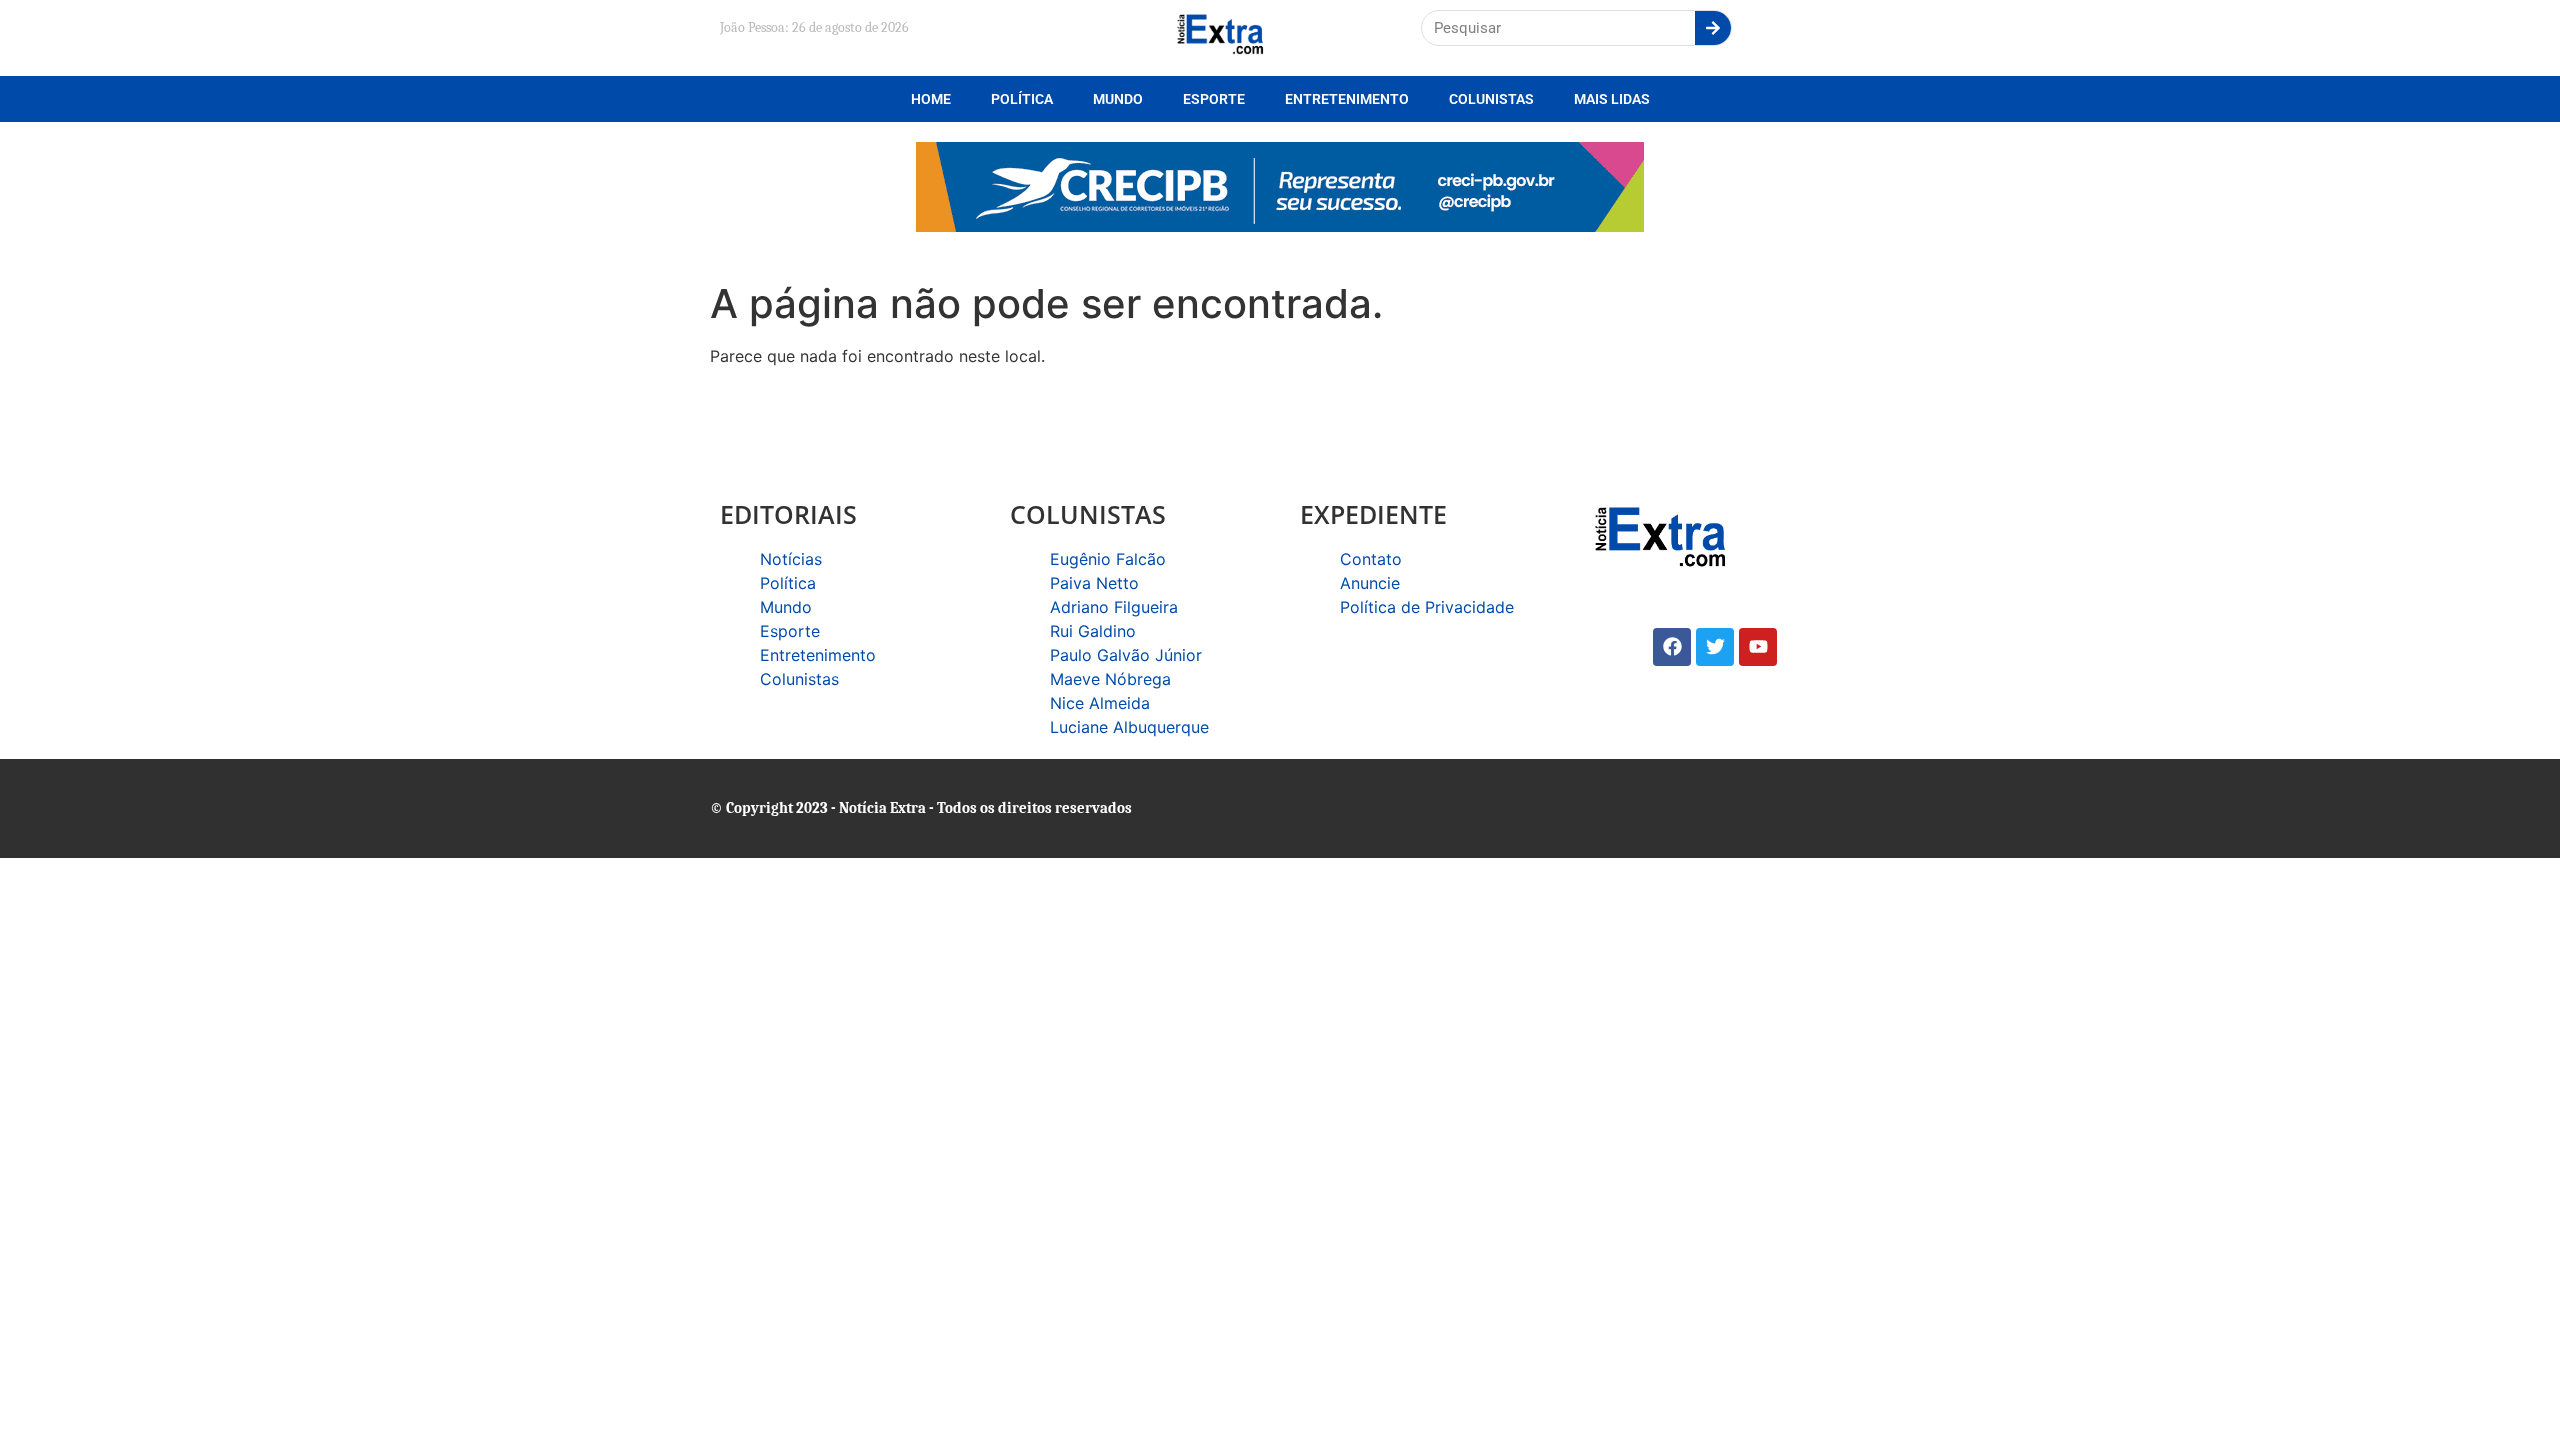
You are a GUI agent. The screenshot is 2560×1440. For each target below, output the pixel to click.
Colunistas (1491, 99)
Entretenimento (1347, 99)
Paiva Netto (1094, 583)
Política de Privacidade (1427, 607)
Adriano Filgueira (1114, 607)
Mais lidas (1612, 99)
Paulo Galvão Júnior (1126, 655)
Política (1022, 99)
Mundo (1118, 99)
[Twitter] (1715, 647)
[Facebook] (1672, 647)
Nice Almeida (1100, 703)
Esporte (1214, 99)
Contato (1371, 559)
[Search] (1713, 28)
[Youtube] (1758, 647)
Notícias (791, 559)
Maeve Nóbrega (1110, 679)
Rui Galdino (1093, 631)
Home (931, 99)
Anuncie (1370, 583)
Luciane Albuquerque (1129, 727)
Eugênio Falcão (1108, 559)
